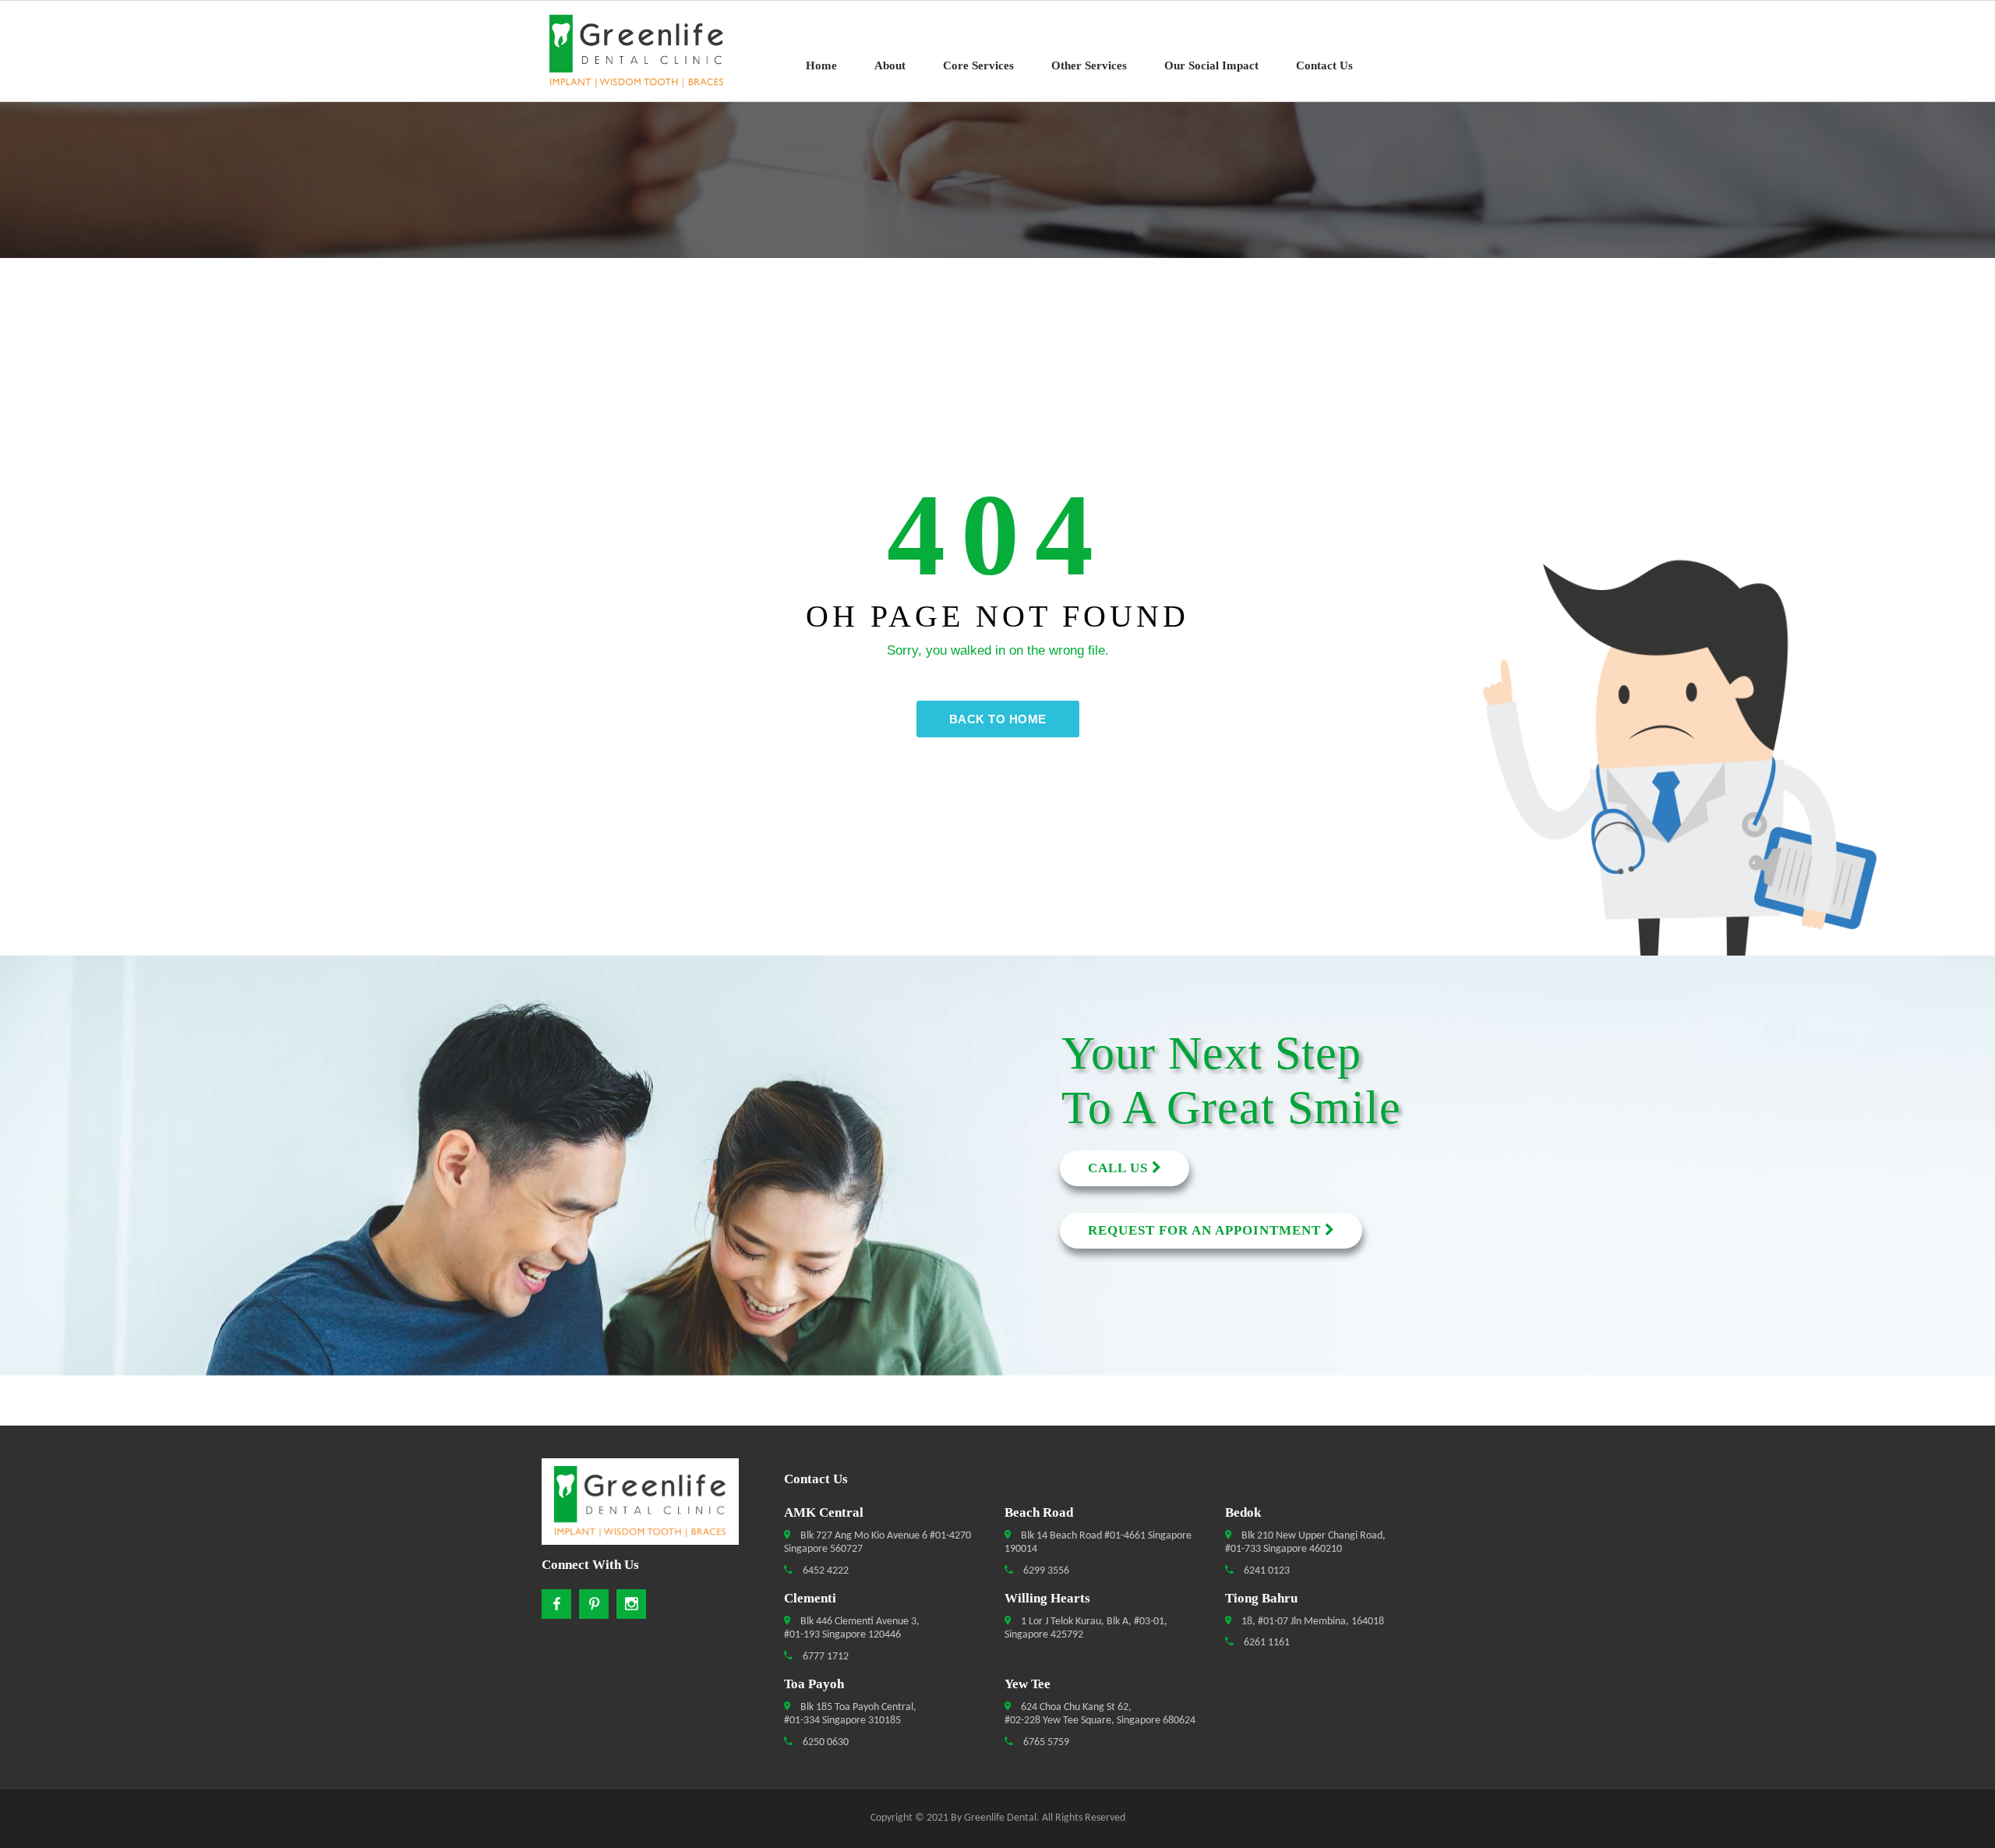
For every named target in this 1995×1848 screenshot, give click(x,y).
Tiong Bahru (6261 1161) (122, 1253)
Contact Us (1324, 65)
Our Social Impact (1211, 65)
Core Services (978, 65)
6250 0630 (824, 1742)
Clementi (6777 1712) (122, 1168)
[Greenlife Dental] (647, 51)
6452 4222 (824, 1571)
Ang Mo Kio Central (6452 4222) (123, 1084)
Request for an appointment (1206, 1230)
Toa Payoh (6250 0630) (123, 1224)
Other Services (1089, 65)
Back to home (998, 719)
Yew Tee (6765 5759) (122, 1281)
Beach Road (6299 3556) (122, 1112)
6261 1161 (1266, 1643)
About (890, 65)
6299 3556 (1045, 1571)
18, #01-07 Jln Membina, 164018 (1312, 1622)
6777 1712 (824, 1657)
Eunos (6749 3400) (122, 1196)
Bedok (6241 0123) (122, 1140)
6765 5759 (1045, 1742)
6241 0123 (1266, 1571)
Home (821, 65)
